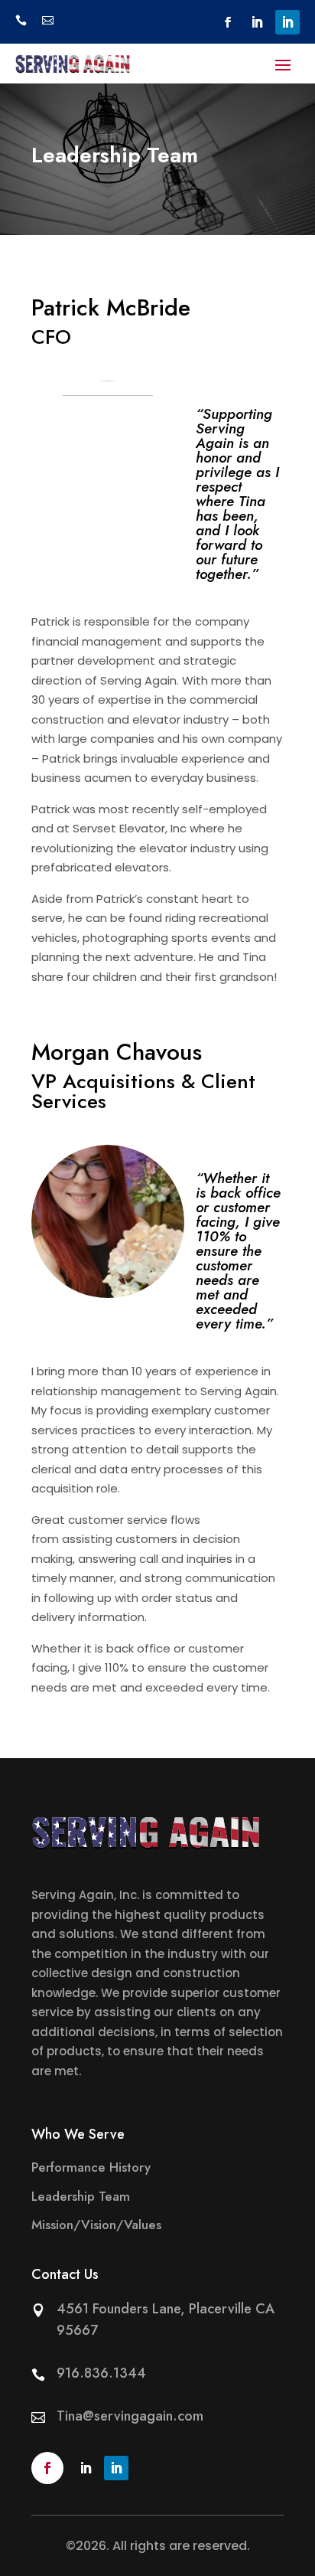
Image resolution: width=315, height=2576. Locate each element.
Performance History (91, 2167)
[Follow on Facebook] (228, 22)
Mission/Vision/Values (96, 2225)
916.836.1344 (101, 2373)
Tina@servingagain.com (130, 2416)
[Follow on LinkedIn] (257, 22)
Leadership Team (81, 2196)
